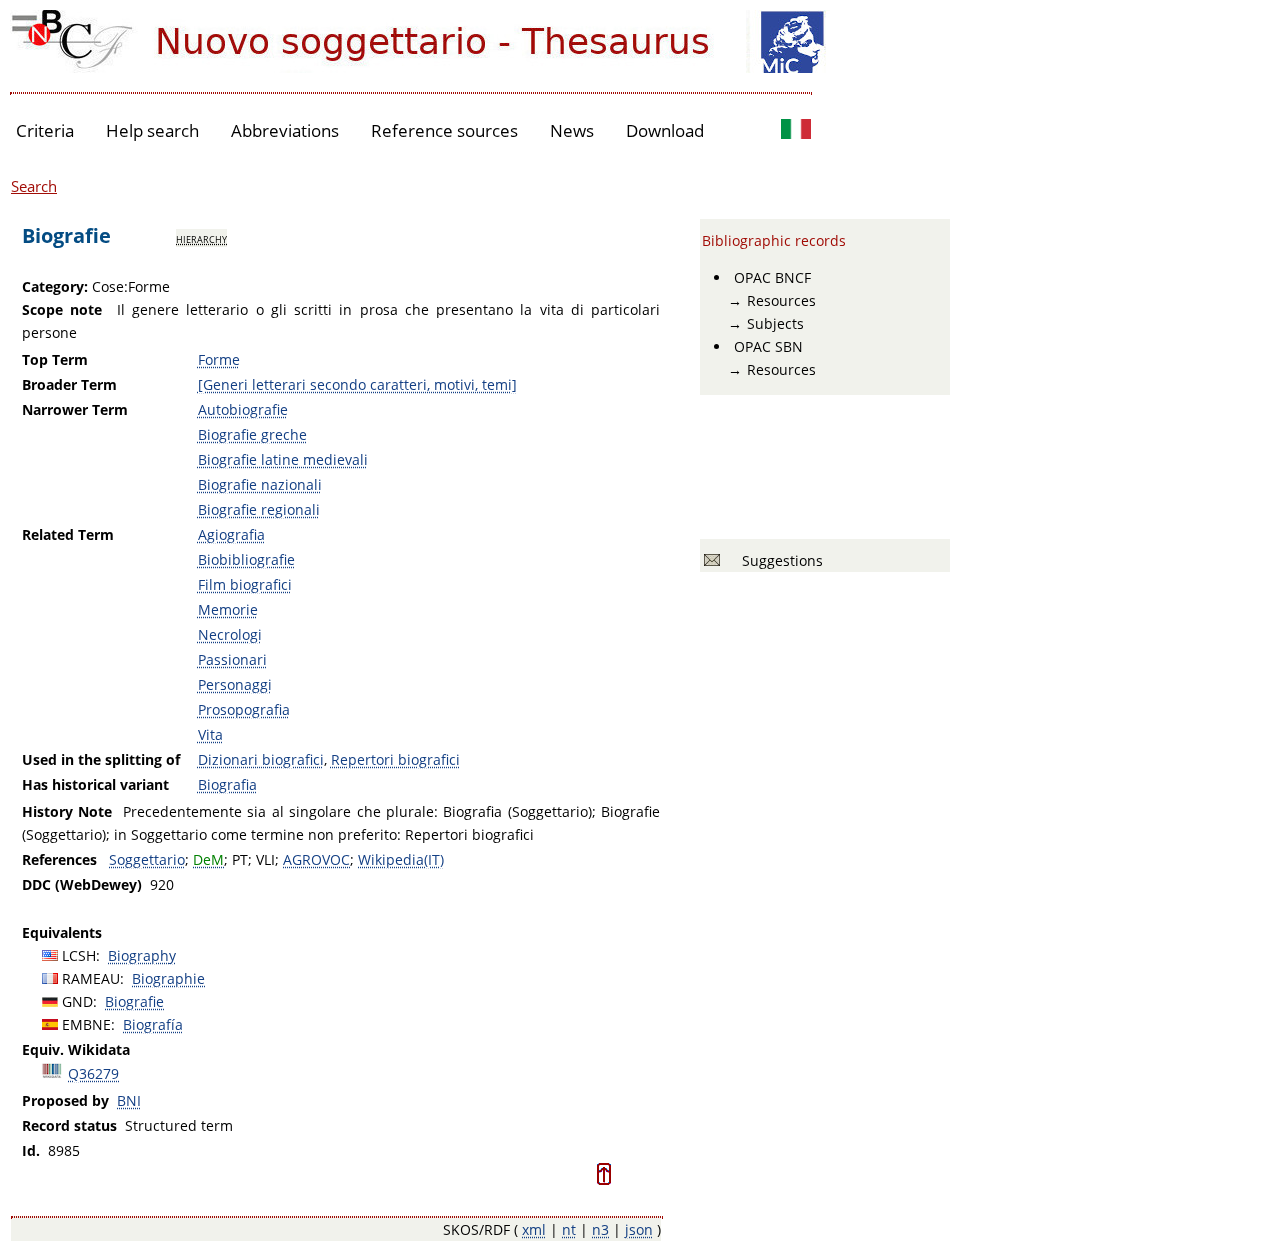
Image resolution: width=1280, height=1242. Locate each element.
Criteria (45, 130)
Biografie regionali (259, 509)
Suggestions (778, 560)
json (639, 1229)
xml (534, 1229)
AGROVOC (316, 859)
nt (569, 1229)
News (572, 130)
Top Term (55, 359)
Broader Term (69, 384)
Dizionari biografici (261, 759)
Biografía (153, 1024)
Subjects (775, 323)
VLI (265, 859)
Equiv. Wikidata (76, 1049)
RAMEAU (91, 978)
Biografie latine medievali (283, 459)
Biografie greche (252, 434)
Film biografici (245, 584)
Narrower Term (75, 409)
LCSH (79, 955)
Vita (210, 734)
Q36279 (93, 1073)
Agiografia (231, 534)
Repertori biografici (395, 759)
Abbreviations (285, 130)
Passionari (232, 659)
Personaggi (235, 684)
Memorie (228, 609)
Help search (152, 130)
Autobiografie (243, 409)
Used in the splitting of (101, 759)
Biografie (134, 1001)
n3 (600, 1229)
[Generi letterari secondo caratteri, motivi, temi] (357, 384)
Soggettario (147, 859)
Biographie (168, 978)
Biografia (227, 784)
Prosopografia (244, 709)
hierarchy (201, 238)
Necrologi (230, 634)
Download (665, 130)
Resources (781, 300)
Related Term (68, 534)
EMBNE (86, 1024)
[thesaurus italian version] (796, 131)
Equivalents (62, 932)
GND (77, 1001)
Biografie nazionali (260, 484)
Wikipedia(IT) (401, 859)
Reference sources (444, 130)
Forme (219, 359)
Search (34, 186)
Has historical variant (95, 784)
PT (240, 859)
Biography (142, 955)
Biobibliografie (246, 559)
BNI (129, 1100)
